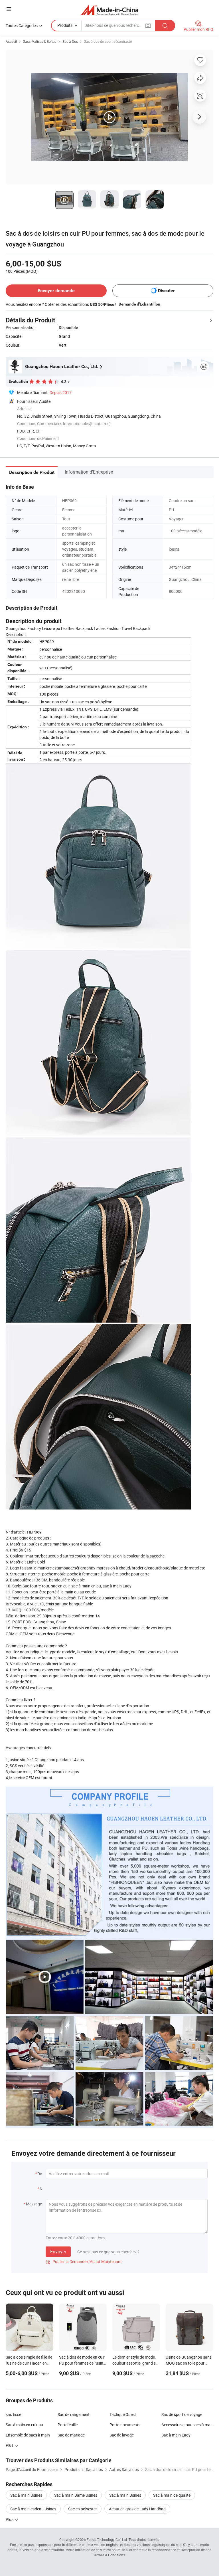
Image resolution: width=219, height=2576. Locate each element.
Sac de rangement (74, 2414)
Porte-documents (125, 2425)
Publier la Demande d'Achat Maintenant (84, 2261)
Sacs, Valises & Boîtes (40, 41)
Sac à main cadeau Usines (33, 2509)
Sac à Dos (70, 41)
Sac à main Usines (26, 2495)
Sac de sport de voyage (182, 2414)
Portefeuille (68, 2425)
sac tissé (13, 2414)
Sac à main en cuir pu (24, 2425)
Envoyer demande (56, 291)
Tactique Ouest (123, 2414)
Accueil (11, 41)
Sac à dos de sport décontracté (108, 41)
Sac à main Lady (176, 2435)
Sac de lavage (122, 2435)
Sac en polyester (83, 2509)
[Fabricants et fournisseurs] (110, 10)
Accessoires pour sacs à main (187, 2425)
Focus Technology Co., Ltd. (107, 2539)
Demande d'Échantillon (139, 304)
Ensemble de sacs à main (28, 2435)
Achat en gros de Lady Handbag (137, 2509)
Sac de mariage (71, 2435)
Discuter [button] (166, 291)
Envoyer (58, 2252)
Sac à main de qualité (172, 2495)
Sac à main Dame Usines (76, 2495)
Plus (10, 2519)
